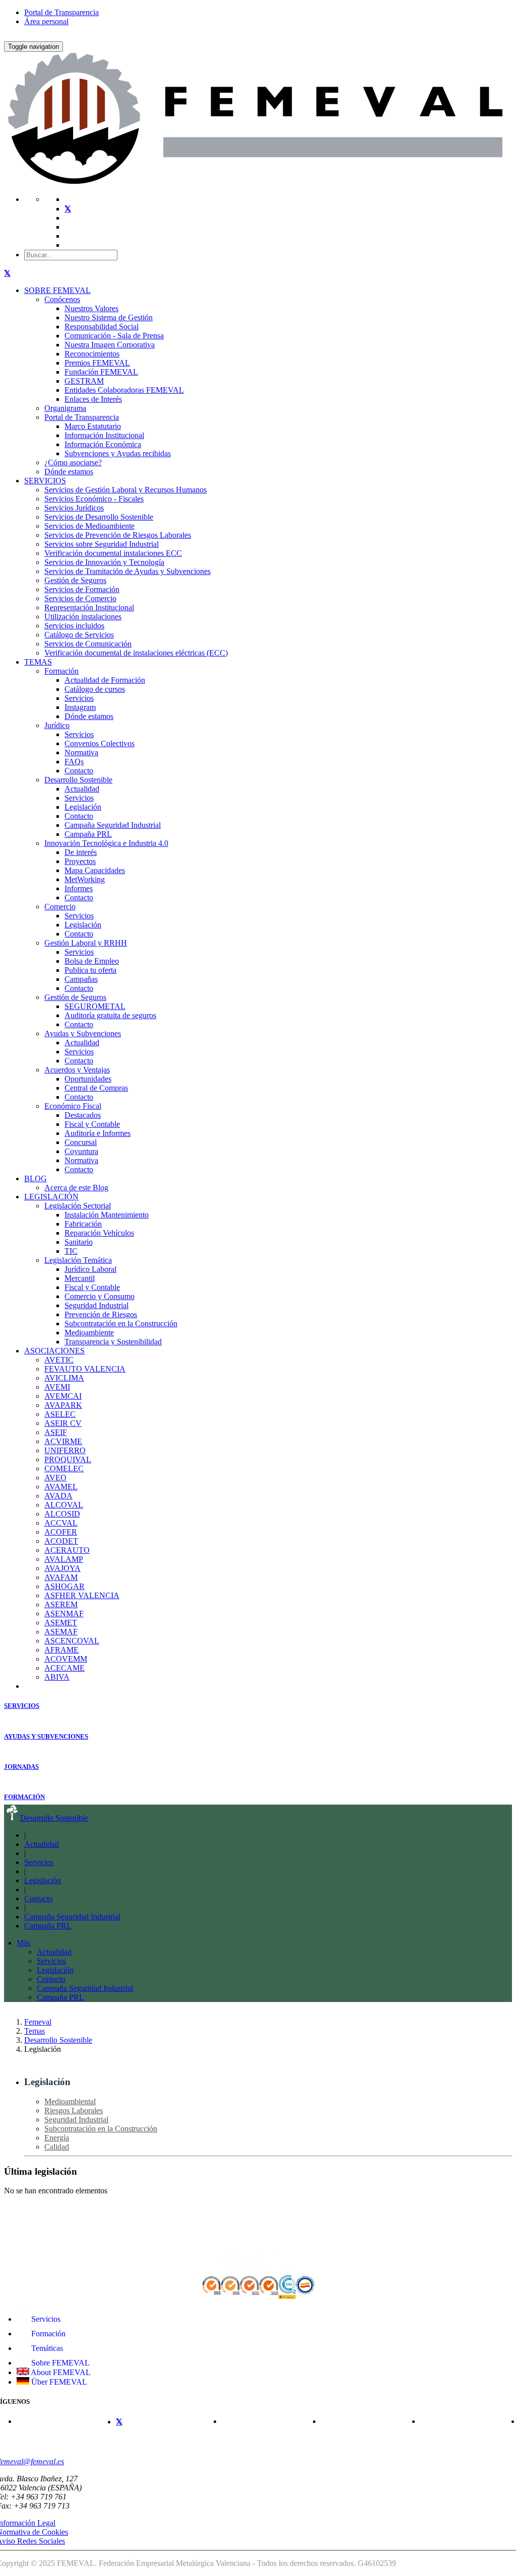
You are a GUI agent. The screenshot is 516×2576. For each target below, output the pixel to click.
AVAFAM (61, 1577)
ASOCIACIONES (54, 1351)
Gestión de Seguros (75, 580)
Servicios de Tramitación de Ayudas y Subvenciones (127, 571)
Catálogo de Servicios (79, 635)
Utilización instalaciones (83, 617)
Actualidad (82, 789)
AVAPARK (63, 1405)
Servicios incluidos (74, 626)
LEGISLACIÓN (51, 1197)
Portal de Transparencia (61, 12)
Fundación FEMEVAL (101, 372)
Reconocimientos (92, 354)
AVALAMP (64, 1559)
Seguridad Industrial (96, 1305)
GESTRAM (84, 381)
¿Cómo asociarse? (73, 462)
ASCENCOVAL (72, 1641)
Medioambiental (70, 2101)
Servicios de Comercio (80, 598)
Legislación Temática (78, 1260)
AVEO (55, 1478)
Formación (61, 671)
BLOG (36, 1178)
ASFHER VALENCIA (82, 1595)
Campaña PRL (88, 834)
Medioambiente (89, 1333)
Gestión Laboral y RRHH (86, 943)
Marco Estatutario (93, 426)
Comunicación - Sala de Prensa (114, 336)
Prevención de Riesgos (101, 1314)
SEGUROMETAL (95, 1006)
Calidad (57, 2147)
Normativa (81, 753)
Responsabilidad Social (102, 327)
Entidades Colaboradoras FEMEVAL (124, 390)
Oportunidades (88, 1079)
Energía (57, 2138)
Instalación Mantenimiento (107, 1215)
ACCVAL (61, 1523)
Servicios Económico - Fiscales (94, 499)
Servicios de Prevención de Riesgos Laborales (118, 535)
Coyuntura (81, 1151)
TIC (71, 1251)
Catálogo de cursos (95, 689)
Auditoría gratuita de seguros (110, 1015)
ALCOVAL (64, 1505)
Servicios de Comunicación (88, 644)
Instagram (80, 707)
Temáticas (46, 2348)
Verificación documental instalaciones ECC (113, 553)
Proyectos (80, 861)
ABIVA (57, 1677)
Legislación (83, 807)
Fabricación (83, 1224)
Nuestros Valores (91, 308)
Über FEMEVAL (58, 2382)
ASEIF (56, 1432)
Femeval (38, 2022)
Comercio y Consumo (100, 1296)
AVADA (58, 1496)
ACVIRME (63, 1441)
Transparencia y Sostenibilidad (113, 1342)
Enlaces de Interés (93, 399)
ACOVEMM (66, 1659)
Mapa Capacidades (95, 870)
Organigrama (65, 408)
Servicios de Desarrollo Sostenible (99, 517)
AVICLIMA (64, 1378)
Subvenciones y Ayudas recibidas (118, 453)
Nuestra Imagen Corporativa (110, 345)
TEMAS (38, 662)
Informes (79, 888)
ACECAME (64, 1668)
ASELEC (60, 1414)
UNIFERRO (65, 1450)
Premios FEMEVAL (97, 363)
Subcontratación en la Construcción (121, 1323)
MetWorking (85, 879)
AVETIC (59, 1360)
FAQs (74, 762)
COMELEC (64, 1469)
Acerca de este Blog (76, 1188)
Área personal (46, 21)
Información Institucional (104, 435)
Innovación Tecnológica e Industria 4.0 (106, 843)
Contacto (79, 771)
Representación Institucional (89, 607)
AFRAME (61, 1650)
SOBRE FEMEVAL (57, 290)
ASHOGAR (64, 1586)
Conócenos (62, 299)
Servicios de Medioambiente (89, 526)
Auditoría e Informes (98, 1133)
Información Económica (103, 444)
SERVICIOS (45, 481)
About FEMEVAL (60, 2372)
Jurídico (57, 725)
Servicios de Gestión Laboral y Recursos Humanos (125, 490)
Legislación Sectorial (78, 1206)
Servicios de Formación (82, 589)
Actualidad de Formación (105, 680)
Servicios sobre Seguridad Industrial (102, 544)
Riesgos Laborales (74, 2110)
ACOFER (61, 1532)
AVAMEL (61, 1487)
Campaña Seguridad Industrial (113, 825)
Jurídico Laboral (90, 1269)
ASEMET (61, 1623)
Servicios (79, 698)
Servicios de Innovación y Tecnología (104, 562)
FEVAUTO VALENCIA (85, 1369)
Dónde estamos (69, 472)
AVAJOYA (62, 1568)
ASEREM (61, 1604)
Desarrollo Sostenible (78, 780)
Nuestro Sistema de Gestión (109, 317)
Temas (35, 2031)
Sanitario (79, 1242)
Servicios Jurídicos (74, 508)
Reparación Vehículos (99, 1233)
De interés (81, 852)
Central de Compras (96, 1088)
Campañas (81, 979)
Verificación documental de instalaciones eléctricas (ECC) (136, 653)
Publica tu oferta (90, 970)
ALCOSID (62, 1514)
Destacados (83, 1115)
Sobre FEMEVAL (59, 2363)
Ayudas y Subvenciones (83, 1033)
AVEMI (57, 1387)
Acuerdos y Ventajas (77, 1070)
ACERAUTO (67, 1550)
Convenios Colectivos (100, 743)
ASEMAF (61, 1632)
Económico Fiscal (73, 1106)
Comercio (60, 907)
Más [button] (23, 1943)
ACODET (61, 1541)
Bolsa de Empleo (92, 961)
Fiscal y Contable (92, 1124)
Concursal (81, 1142)
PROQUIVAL (68, 1459)
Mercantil (80, 1278)
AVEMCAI (63, 1396)
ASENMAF (64, 1614)
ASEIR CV (63, 1423)
